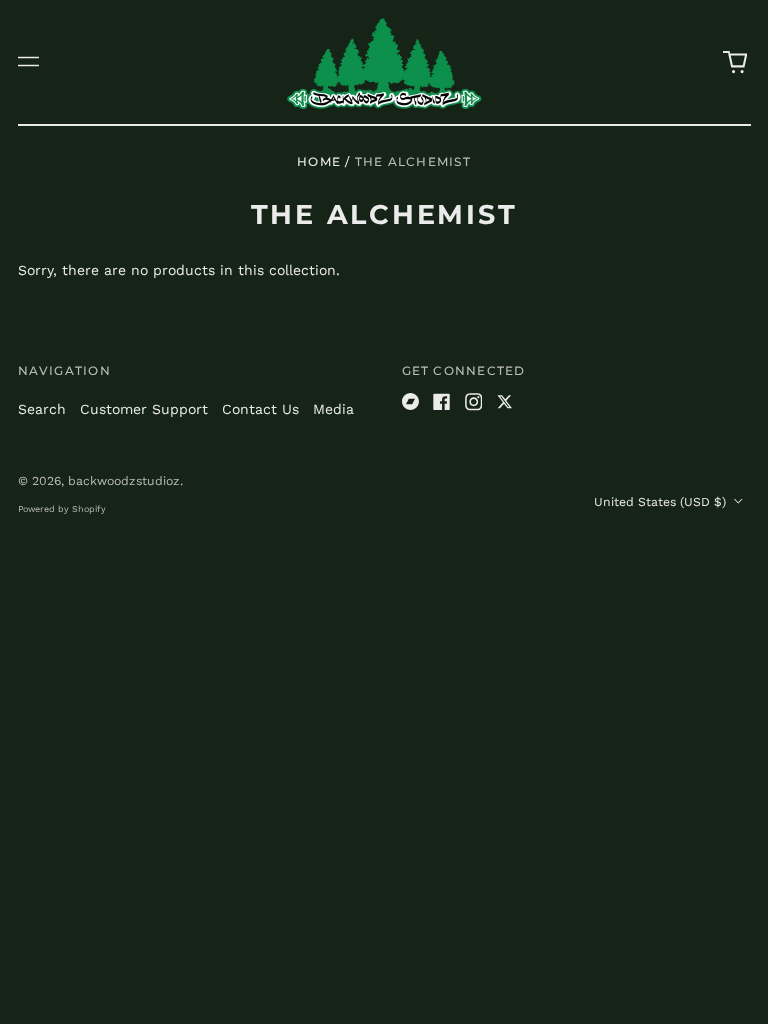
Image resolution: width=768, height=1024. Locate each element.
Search (42, 409)
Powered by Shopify (62, 509)
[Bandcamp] (411, 402)
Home (319, 161)
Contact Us (260, 409)
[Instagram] (474, 402)
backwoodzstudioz (124, 481)
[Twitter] (505, 402)
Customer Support (144, 409)
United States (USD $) (662, 502)
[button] (735, 62)
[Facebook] (442, 402)
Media (333, 409)
